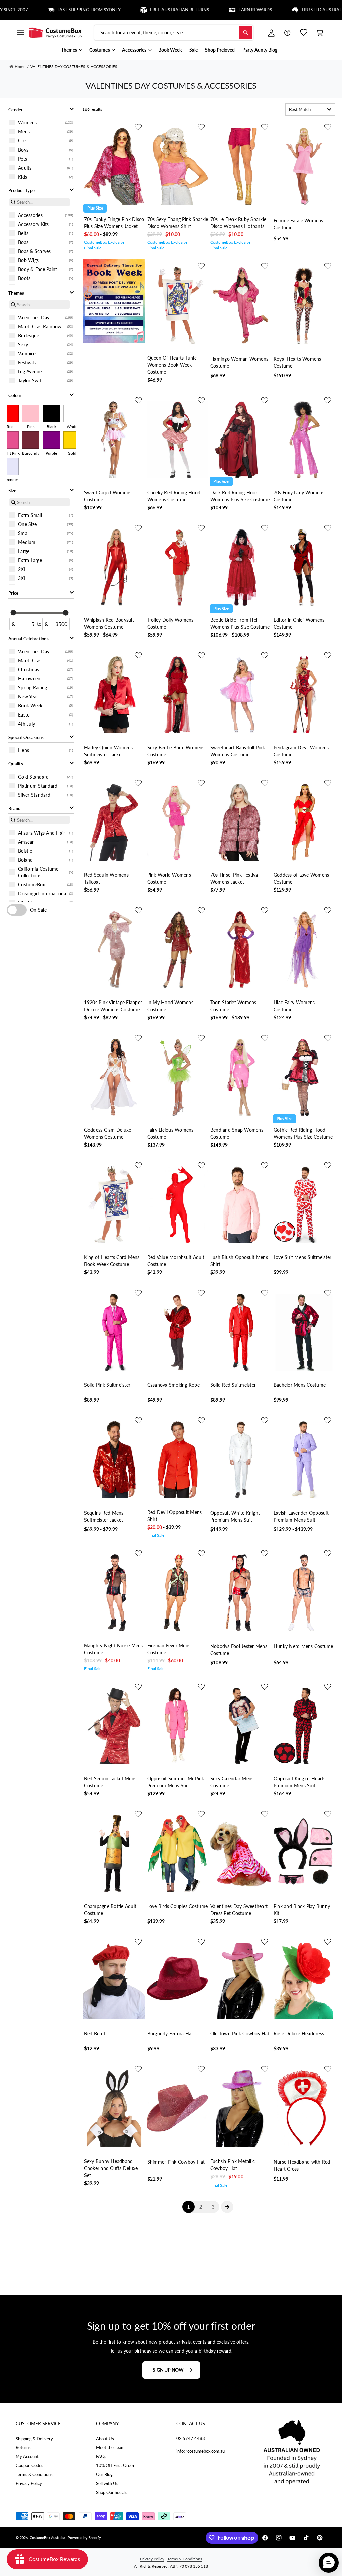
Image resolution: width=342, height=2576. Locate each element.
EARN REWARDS (210, 10)
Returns (23, 2447)
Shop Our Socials (112, 2492)
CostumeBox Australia (47, 2537)
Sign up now (168, 2370)
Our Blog (104, 2474)
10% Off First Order (115, 2465)
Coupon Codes (30, 2465)
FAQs (101, 2456)
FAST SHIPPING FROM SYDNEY (44, 10)
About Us (105, 2439)
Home (20, 67)
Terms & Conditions (34, 2474)
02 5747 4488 (191, 2438)
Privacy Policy (29, 2483)
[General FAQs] (287, 33)
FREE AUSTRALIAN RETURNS (135, 10)
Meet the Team (110, 2447)
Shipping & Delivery (34, 2439)
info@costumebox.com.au (201, 2451)
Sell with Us (107, 2483)
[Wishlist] (304, 33)
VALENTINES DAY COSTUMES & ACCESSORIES (74, 67)
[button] (20, 33)
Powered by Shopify (84, 2537)
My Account (27, 2456)
